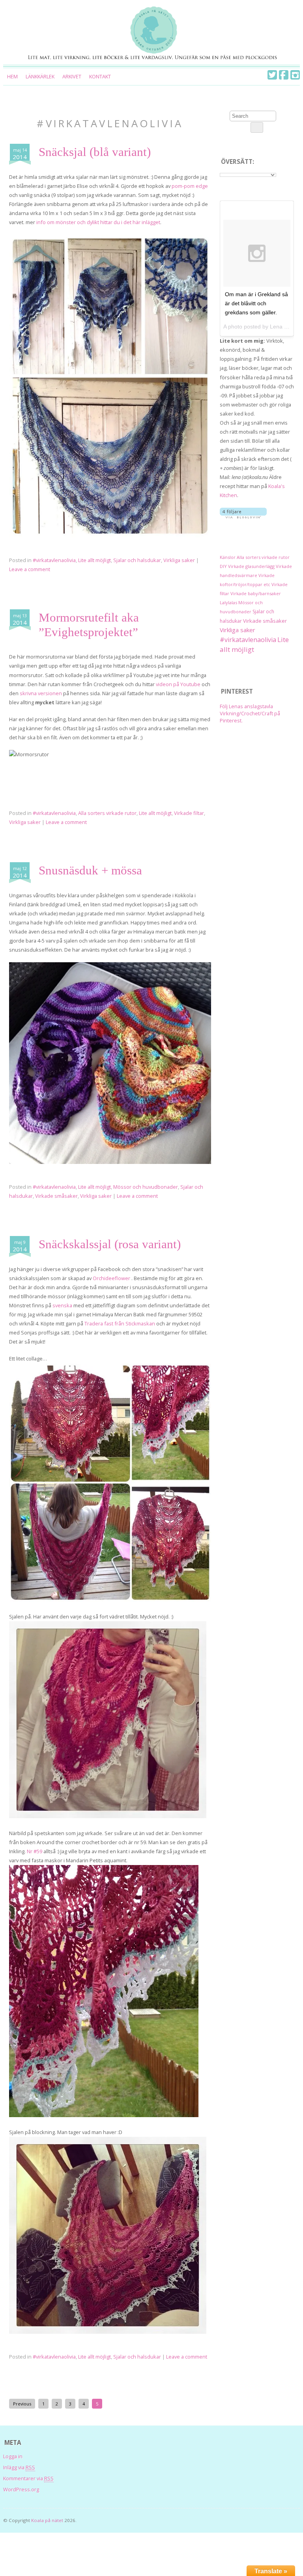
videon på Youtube (178, 684)
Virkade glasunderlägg (251, 566)
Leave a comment (30, 569)
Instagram (295, 75)
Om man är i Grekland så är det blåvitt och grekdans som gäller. (256, 303)
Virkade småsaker (56, 1196)
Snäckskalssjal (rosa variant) (110, 1244)
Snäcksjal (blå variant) (95, 152)
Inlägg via (19, 2467)
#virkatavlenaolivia (54, 560)
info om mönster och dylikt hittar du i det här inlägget (98, 222)
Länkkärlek (40, 76)
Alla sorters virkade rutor (107, 813)
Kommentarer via (28, 2478)
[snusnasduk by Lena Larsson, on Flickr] (110, 1162)
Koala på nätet (47, 2520)
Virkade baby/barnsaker (256, 593)
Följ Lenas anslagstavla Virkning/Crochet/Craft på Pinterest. (250, 713)
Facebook (284, 75)
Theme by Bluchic (289, 2518)
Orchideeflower (112, 1278)
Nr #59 (35, 1851)
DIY (223, 566)
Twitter (272, 75)
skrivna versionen (41, 693)
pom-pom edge (190, 186)
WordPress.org (21, 2489)
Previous (22, 2404)
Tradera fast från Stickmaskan (120, 1323)
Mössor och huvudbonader (146, 1187)
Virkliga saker (179, 560)
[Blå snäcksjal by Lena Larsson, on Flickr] (110, 535)
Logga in (13, 2456)
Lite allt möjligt (94, 560)
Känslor (228, 557)
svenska (62, 1305)
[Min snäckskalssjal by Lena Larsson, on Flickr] (110, 1600)
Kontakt (100, 76)
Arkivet (72, 76)
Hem (12, 76)
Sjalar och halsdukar (137, 560)
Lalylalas (228, 602)
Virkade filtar (189, 813)
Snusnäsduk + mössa (90, 870)
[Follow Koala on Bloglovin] (243, 516)
